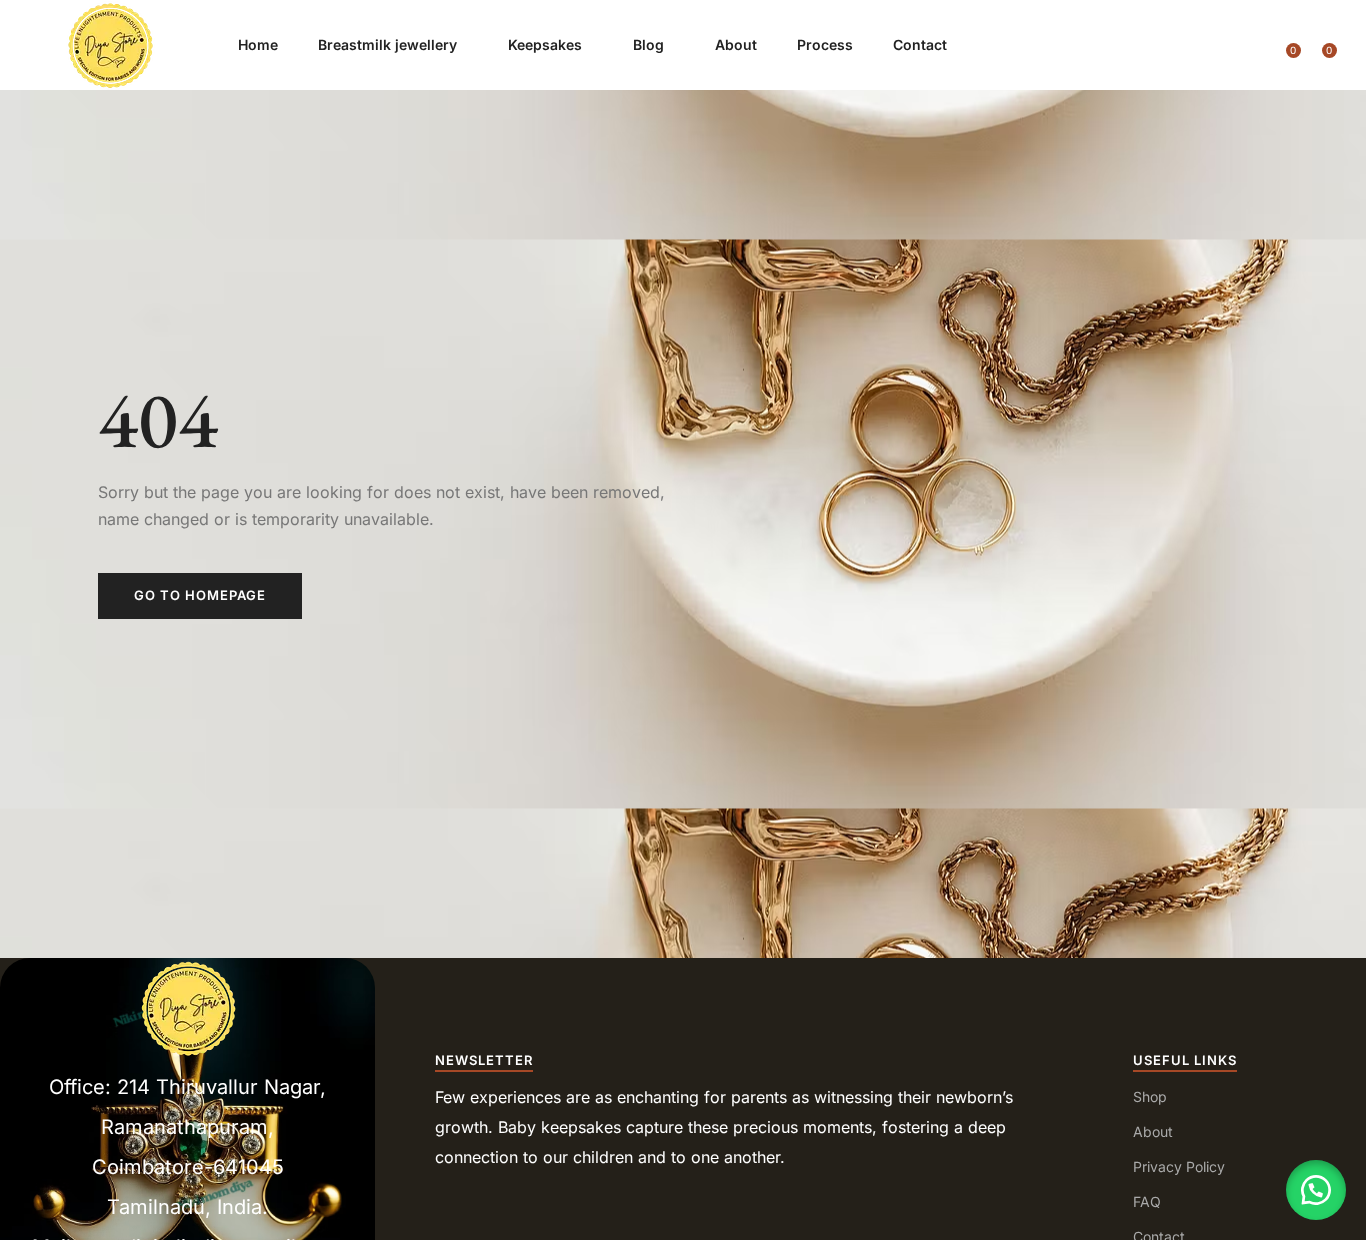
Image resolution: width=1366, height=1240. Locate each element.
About (736, 44)
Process (825, 44)
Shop (1150, 1096)
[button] (1316, 1190)
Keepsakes (547, 44)
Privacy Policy (1179, 1166)
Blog (650, 44)
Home (258, 44)
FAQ (1147, 1201)
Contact (922, 44)
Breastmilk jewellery (389, 44)
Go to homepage (200, 595)
